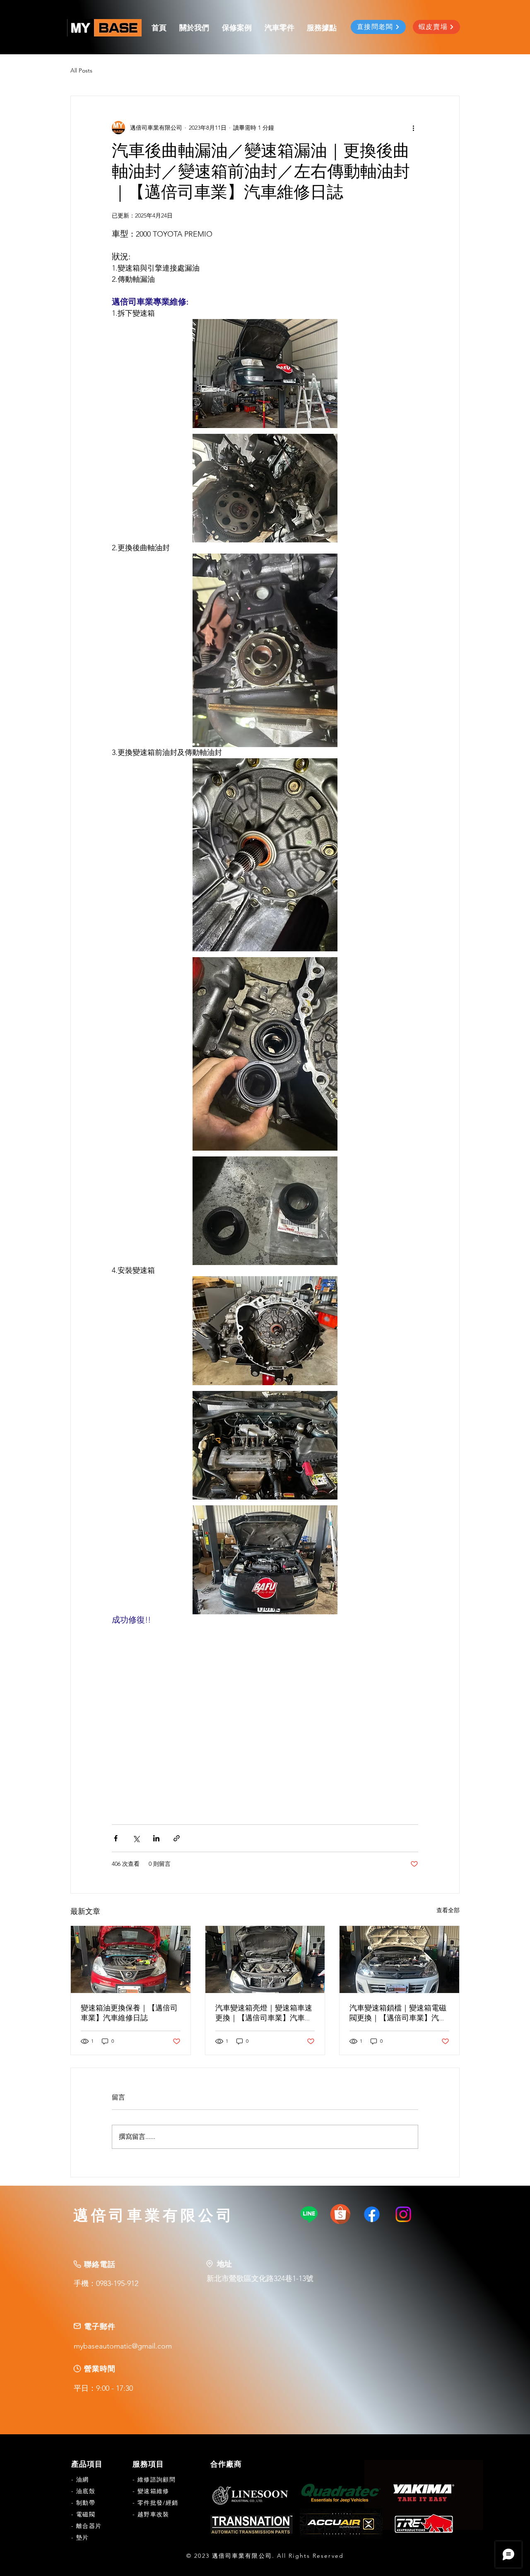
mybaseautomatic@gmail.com (123, 2346)
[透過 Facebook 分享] (116, 1838)
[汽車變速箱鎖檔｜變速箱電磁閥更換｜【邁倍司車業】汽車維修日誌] (399, 1959)
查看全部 (448, 1910)
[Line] (309, 2214)
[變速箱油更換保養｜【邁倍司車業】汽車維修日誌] (131, 1959)
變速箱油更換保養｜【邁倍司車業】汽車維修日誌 (129, 2014)
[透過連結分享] (177, 1838)
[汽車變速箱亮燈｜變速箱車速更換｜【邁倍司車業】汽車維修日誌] (265, 1959)
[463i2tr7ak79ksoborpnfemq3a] (340, 2214)
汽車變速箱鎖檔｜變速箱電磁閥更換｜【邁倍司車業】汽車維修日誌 (398, 2014)
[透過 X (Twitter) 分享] (136, 1838)
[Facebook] (372, 2214)
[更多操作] (413, 128)
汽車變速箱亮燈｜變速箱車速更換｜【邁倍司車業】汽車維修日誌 (264, 2014)
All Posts (81, 70)
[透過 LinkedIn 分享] (156, 1838)
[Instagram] (403, 2214)
